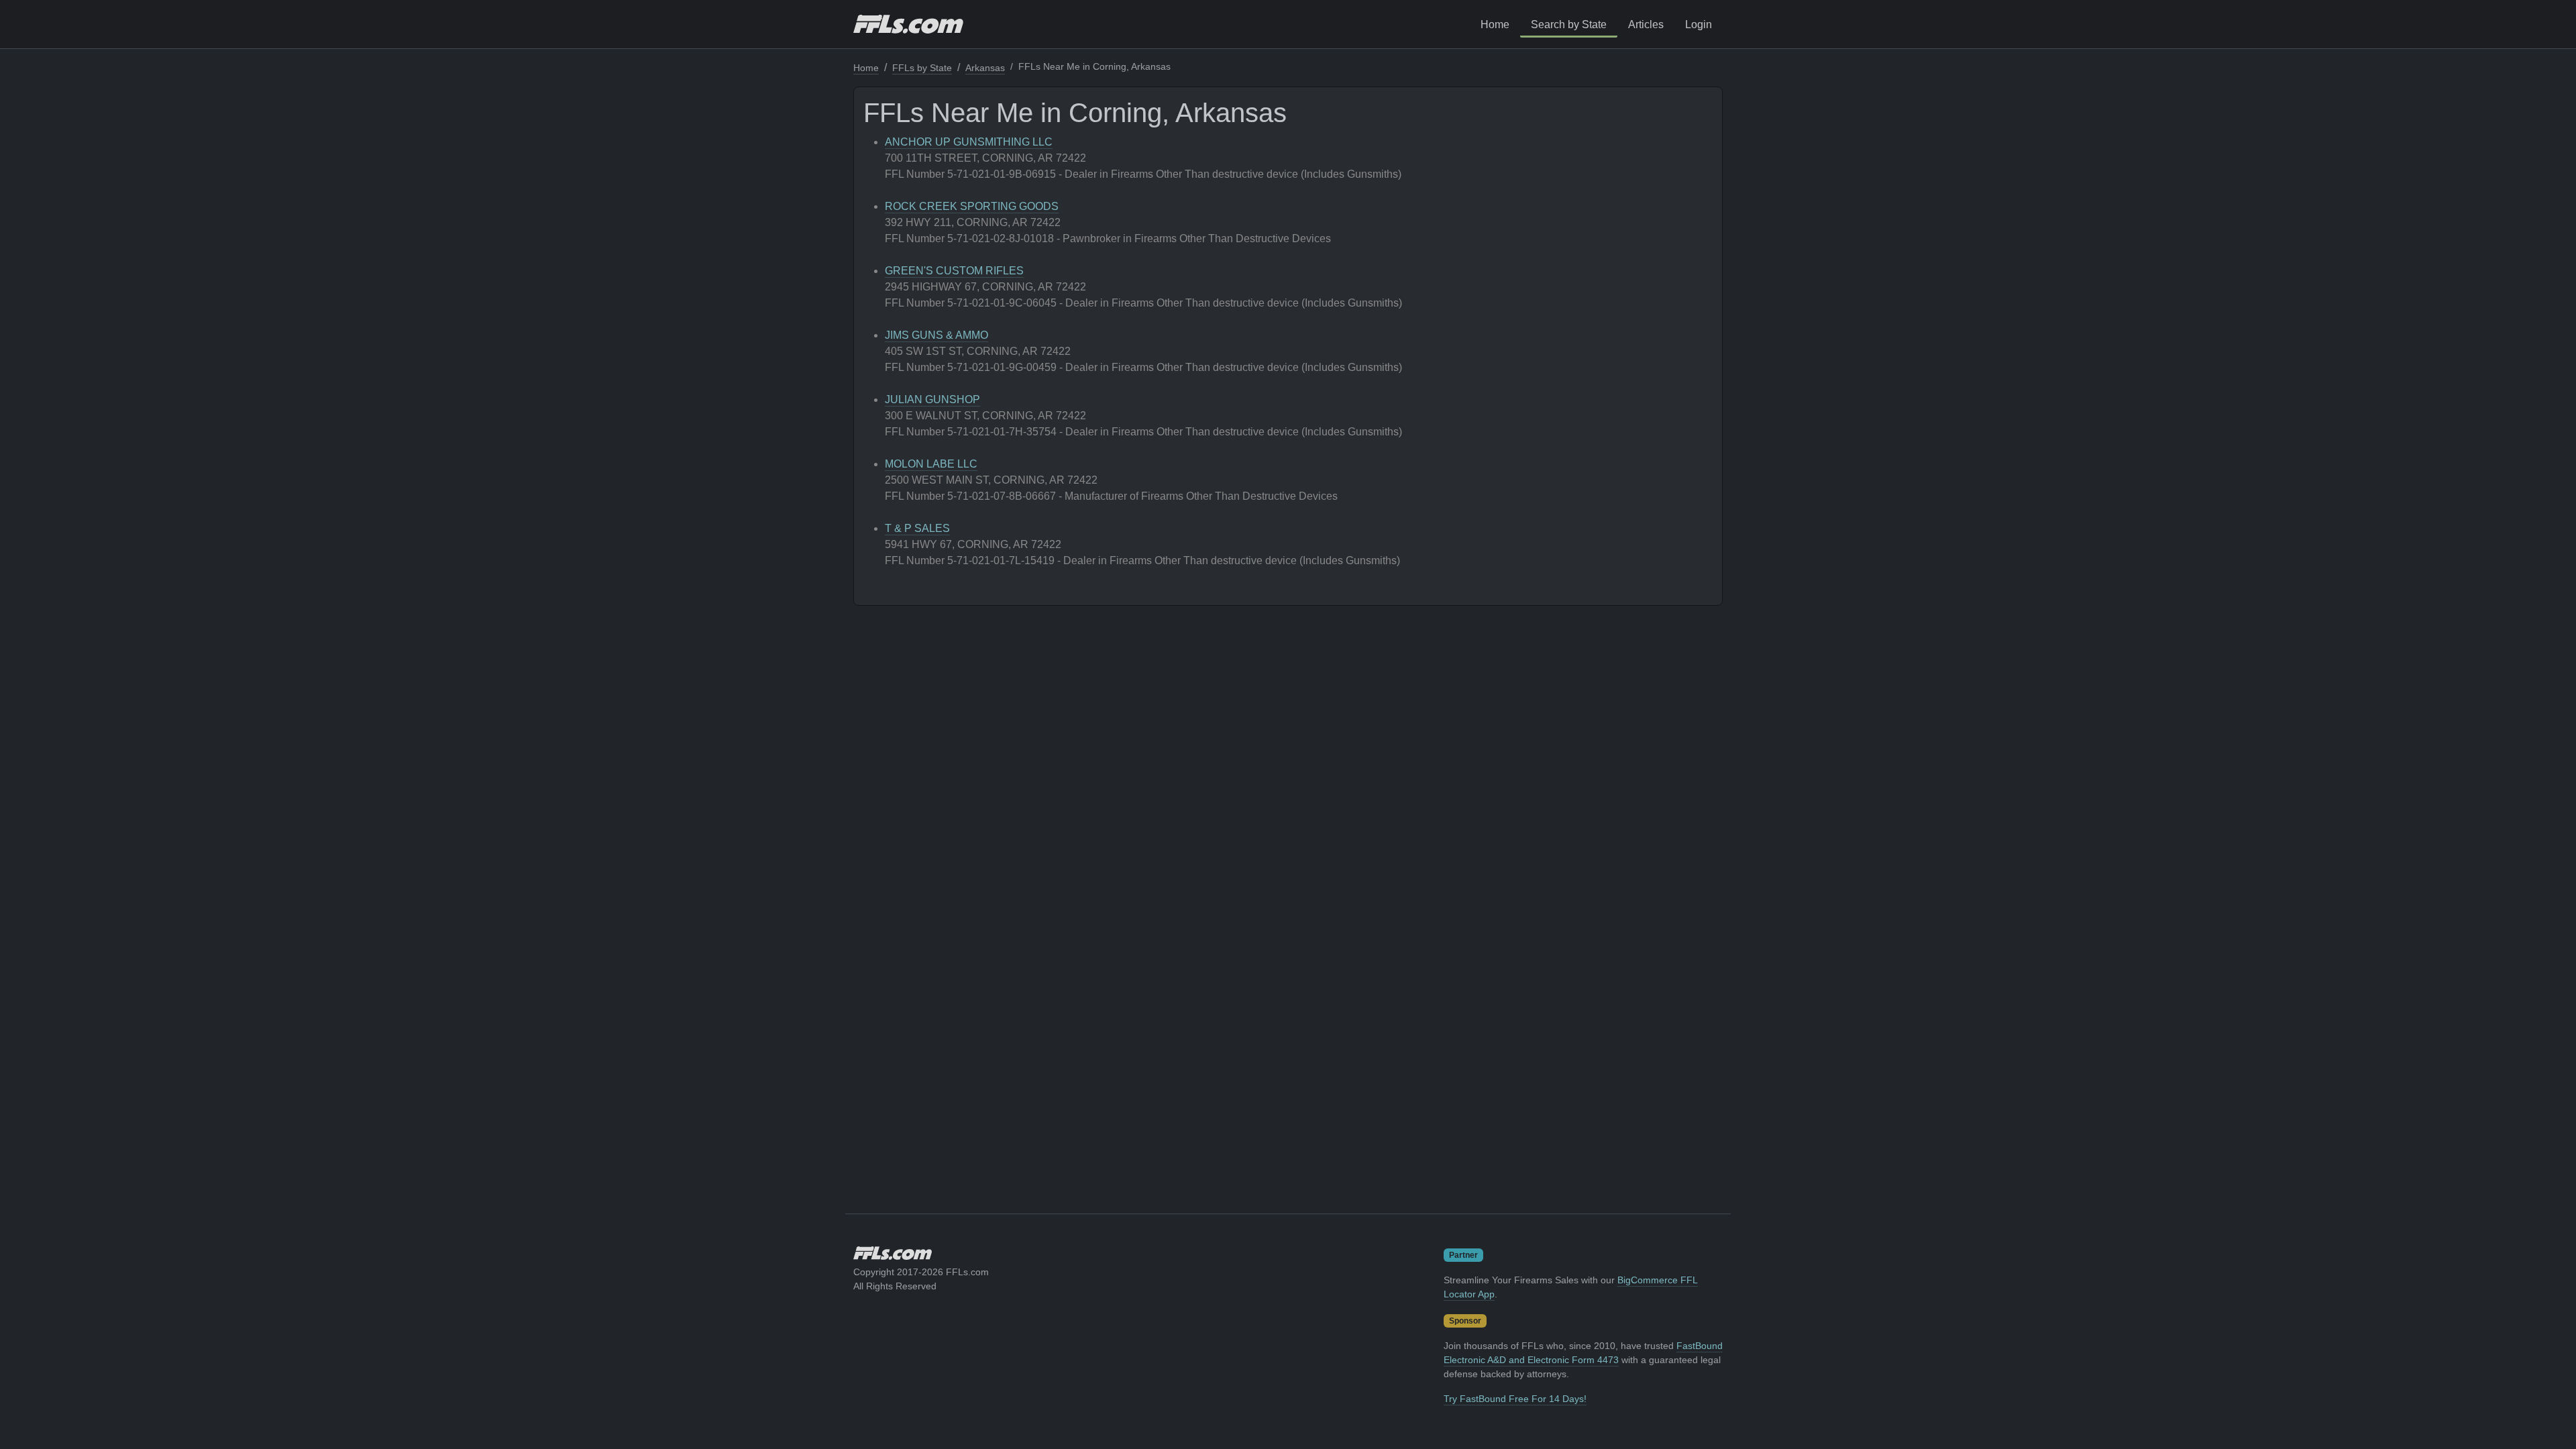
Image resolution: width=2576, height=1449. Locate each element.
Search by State (1569, 24)
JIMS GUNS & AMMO (936, 335)
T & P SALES (917, 528)
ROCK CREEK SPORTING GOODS (972, 206)
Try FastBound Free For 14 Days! (1515, 1399)
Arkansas (985, 68)
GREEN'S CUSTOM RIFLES (954, 271)
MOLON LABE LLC (931, 464)
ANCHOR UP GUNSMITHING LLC (969, 142)
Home (1495, 24)
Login (1699, 24)
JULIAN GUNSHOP (932, 399)
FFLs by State (922, 68)
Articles (1646, 24)
